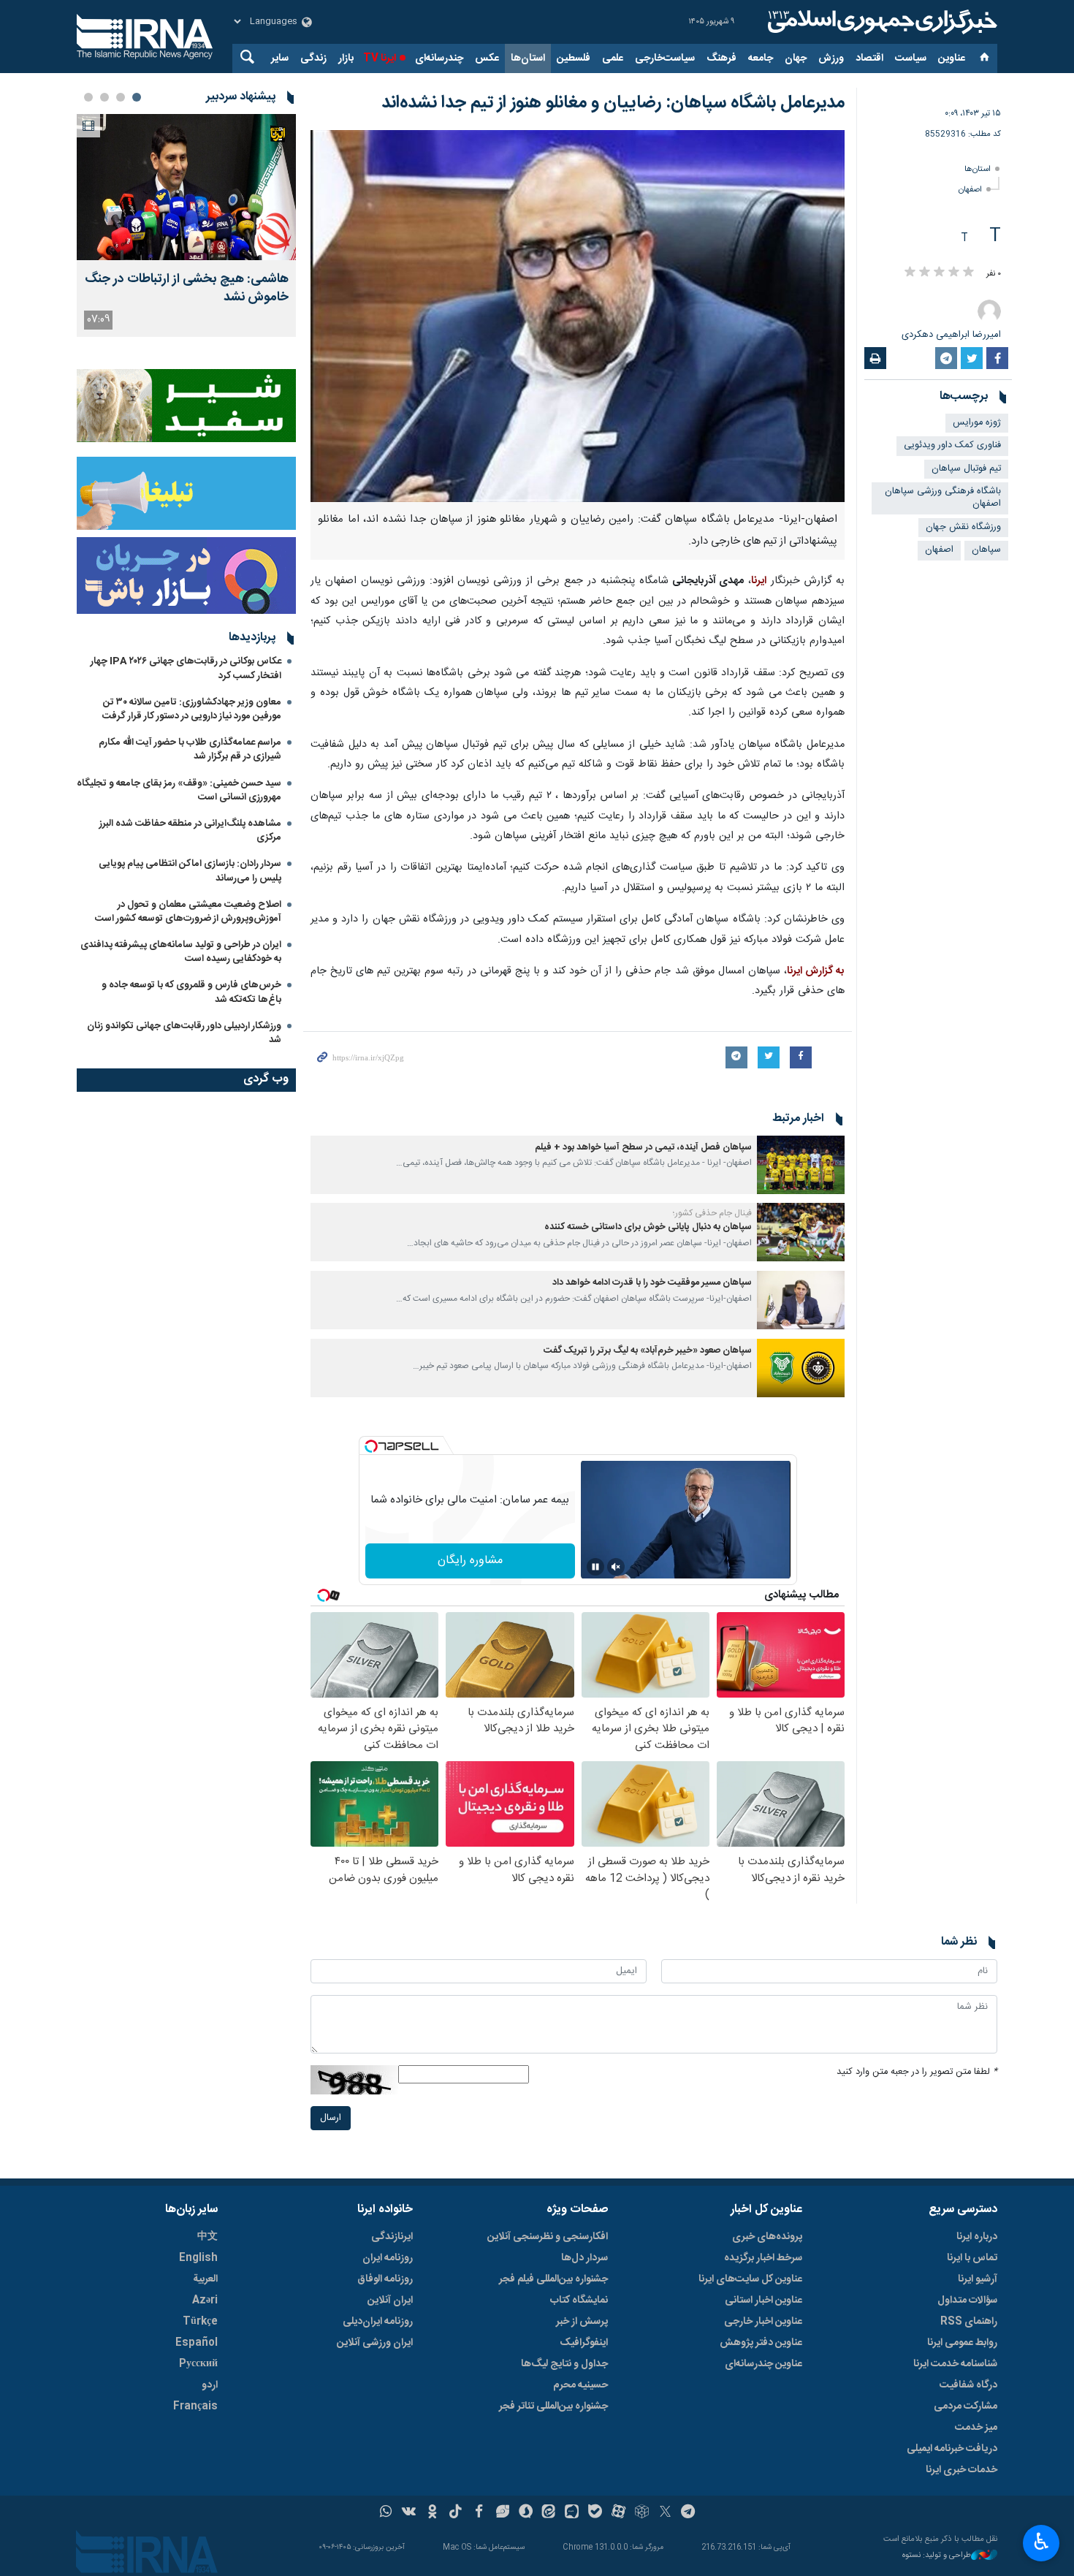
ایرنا (880, 22)
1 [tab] (137, 97)
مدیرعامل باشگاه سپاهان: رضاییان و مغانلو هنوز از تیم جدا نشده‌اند (613, 103)
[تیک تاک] (456, 2513)
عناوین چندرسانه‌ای (763, 2364)
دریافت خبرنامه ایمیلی (952, 2449)
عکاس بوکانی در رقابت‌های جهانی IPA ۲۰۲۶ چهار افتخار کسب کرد (186, 668)
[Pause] (595, 1567)
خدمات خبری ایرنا (961, 2470)
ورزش (831, 58)
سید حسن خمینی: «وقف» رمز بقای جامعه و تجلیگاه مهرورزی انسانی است (179, 790)
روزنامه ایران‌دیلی (378, 2322)
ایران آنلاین (390, 2300)
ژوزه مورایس (977, 423)
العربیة (205, 2279)
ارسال (331, 2118)
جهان (796, 58)
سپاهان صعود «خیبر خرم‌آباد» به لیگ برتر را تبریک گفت (648, 1351)
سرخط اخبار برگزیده (763, 2258)
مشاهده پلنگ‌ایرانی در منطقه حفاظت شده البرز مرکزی (190, 831)
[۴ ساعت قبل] (186, 187)
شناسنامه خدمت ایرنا (955, 2364)
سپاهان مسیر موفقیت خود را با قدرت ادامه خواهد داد (652, 1283)
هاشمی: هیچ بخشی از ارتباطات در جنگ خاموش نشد (187, 289)
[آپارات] (618, 2513)
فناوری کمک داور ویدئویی (952, 445)
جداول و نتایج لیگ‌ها (564, 2364)
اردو (210, 2385)
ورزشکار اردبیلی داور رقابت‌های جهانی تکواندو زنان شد (184, 1033)
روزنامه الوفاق (385, 2279)
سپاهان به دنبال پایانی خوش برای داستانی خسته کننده (648, 1227)
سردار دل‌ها (584, 2258)
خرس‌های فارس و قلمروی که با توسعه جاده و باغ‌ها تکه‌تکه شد (191, 992)
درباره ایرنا (977, 2237)
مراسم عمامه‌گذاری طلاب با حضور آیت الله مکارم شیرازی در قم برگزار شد (190, 749)
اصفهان (970, 190)
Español (197, 2343)
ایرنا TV (380, 58)
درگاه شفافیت (968, 2385)
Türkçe (200, 2322)
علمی (613, 58)
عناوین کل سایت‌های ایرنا (750, 2279)
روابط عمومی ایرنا (962, 2343)
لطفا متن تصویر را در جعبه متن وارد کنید (917, 2072)
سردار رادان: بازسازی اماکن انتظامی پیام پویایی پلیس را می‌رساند (190, 871)
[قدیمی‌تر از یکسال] (801, 1165)
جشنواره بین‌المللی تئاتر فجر (553, 2406)
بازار (346, 58)
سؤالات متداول (967, 2300)
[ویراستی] (502, 2513)
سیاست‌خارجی (665, 58)
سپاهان (986, 550)
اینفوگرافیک (584, 2343)
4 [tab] (88, 97)
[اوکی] (432, 2513)
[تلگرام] (689, 2513)
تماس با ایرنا (972, 2258)
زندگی (313, 58)
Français (195, 2406)
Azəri (205, 2300)
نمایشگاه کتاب (579, 2300)
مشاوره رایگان (470, 1561)
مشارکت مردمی (966, 2406)
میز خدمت (976, 2428)
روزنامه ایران (388, 2258)
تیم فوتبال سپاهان (966, 469)
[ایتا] (549, 2513)
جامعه (761, 58)
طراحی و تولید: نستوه (937, 2556)
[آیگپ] (572, 2513)
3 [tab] (104, 97)
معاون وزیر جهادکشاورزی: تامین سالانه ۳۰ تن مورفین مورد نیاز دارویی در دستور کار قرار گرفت (192, 709)
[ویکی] (409, 2513)
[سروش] (526, 2513)
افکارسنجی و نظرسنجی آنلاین (548, 2237)
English (198, 2258)
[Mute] (616, 1567)
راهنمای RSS (969, 2322)
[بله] (595, 2513)
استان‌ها (528, 58)
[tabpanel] (186, 225)
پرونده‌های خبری (767, 2237)
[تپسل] (371, 1446)
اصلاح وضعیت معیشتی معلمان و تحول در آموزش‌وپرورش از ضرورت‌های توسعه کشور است (188, 912)
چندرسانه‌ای (439, 58)
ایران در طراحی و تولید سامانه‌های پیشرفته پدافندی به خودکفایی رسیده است (181, 952)
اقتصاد (869, 58)
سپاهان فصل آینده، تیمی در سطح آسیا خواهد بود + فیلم (643, 1148)
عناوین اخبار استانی (763, 2300)
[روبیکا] (642, 2513)
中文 (207, 2237)
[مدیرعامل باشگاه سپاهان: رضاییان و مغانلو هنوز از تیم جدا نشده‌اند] (578, 316)
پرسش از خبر (582, 2322)
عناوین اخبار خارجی (763, 2322)
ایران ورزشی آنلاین (375, 2343)
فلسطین (574, 58)
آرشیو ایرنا (978, 2279)
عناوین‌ (952, 58)
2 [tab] (121, 97)
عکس (487, 58)
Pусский (198, 2364)
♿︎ (1041, 2542)
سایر (280, 58)
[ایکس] (665, 2513)
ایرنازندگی (392, 2237)
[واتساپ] (386, 2513)
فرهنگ (721, 58)
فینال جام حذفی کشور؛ (712, 1213)
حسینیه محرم (580, 2385)
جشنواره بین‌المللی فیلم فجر (553, 2279)
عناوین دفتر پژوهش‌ (761, 2343)
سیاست (911, 58)
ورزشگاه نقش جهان (963, 527)
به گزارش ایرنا (816, 971)
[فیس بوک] (479, 2513)
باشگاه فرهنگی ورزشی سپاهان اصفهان (943, 498)
